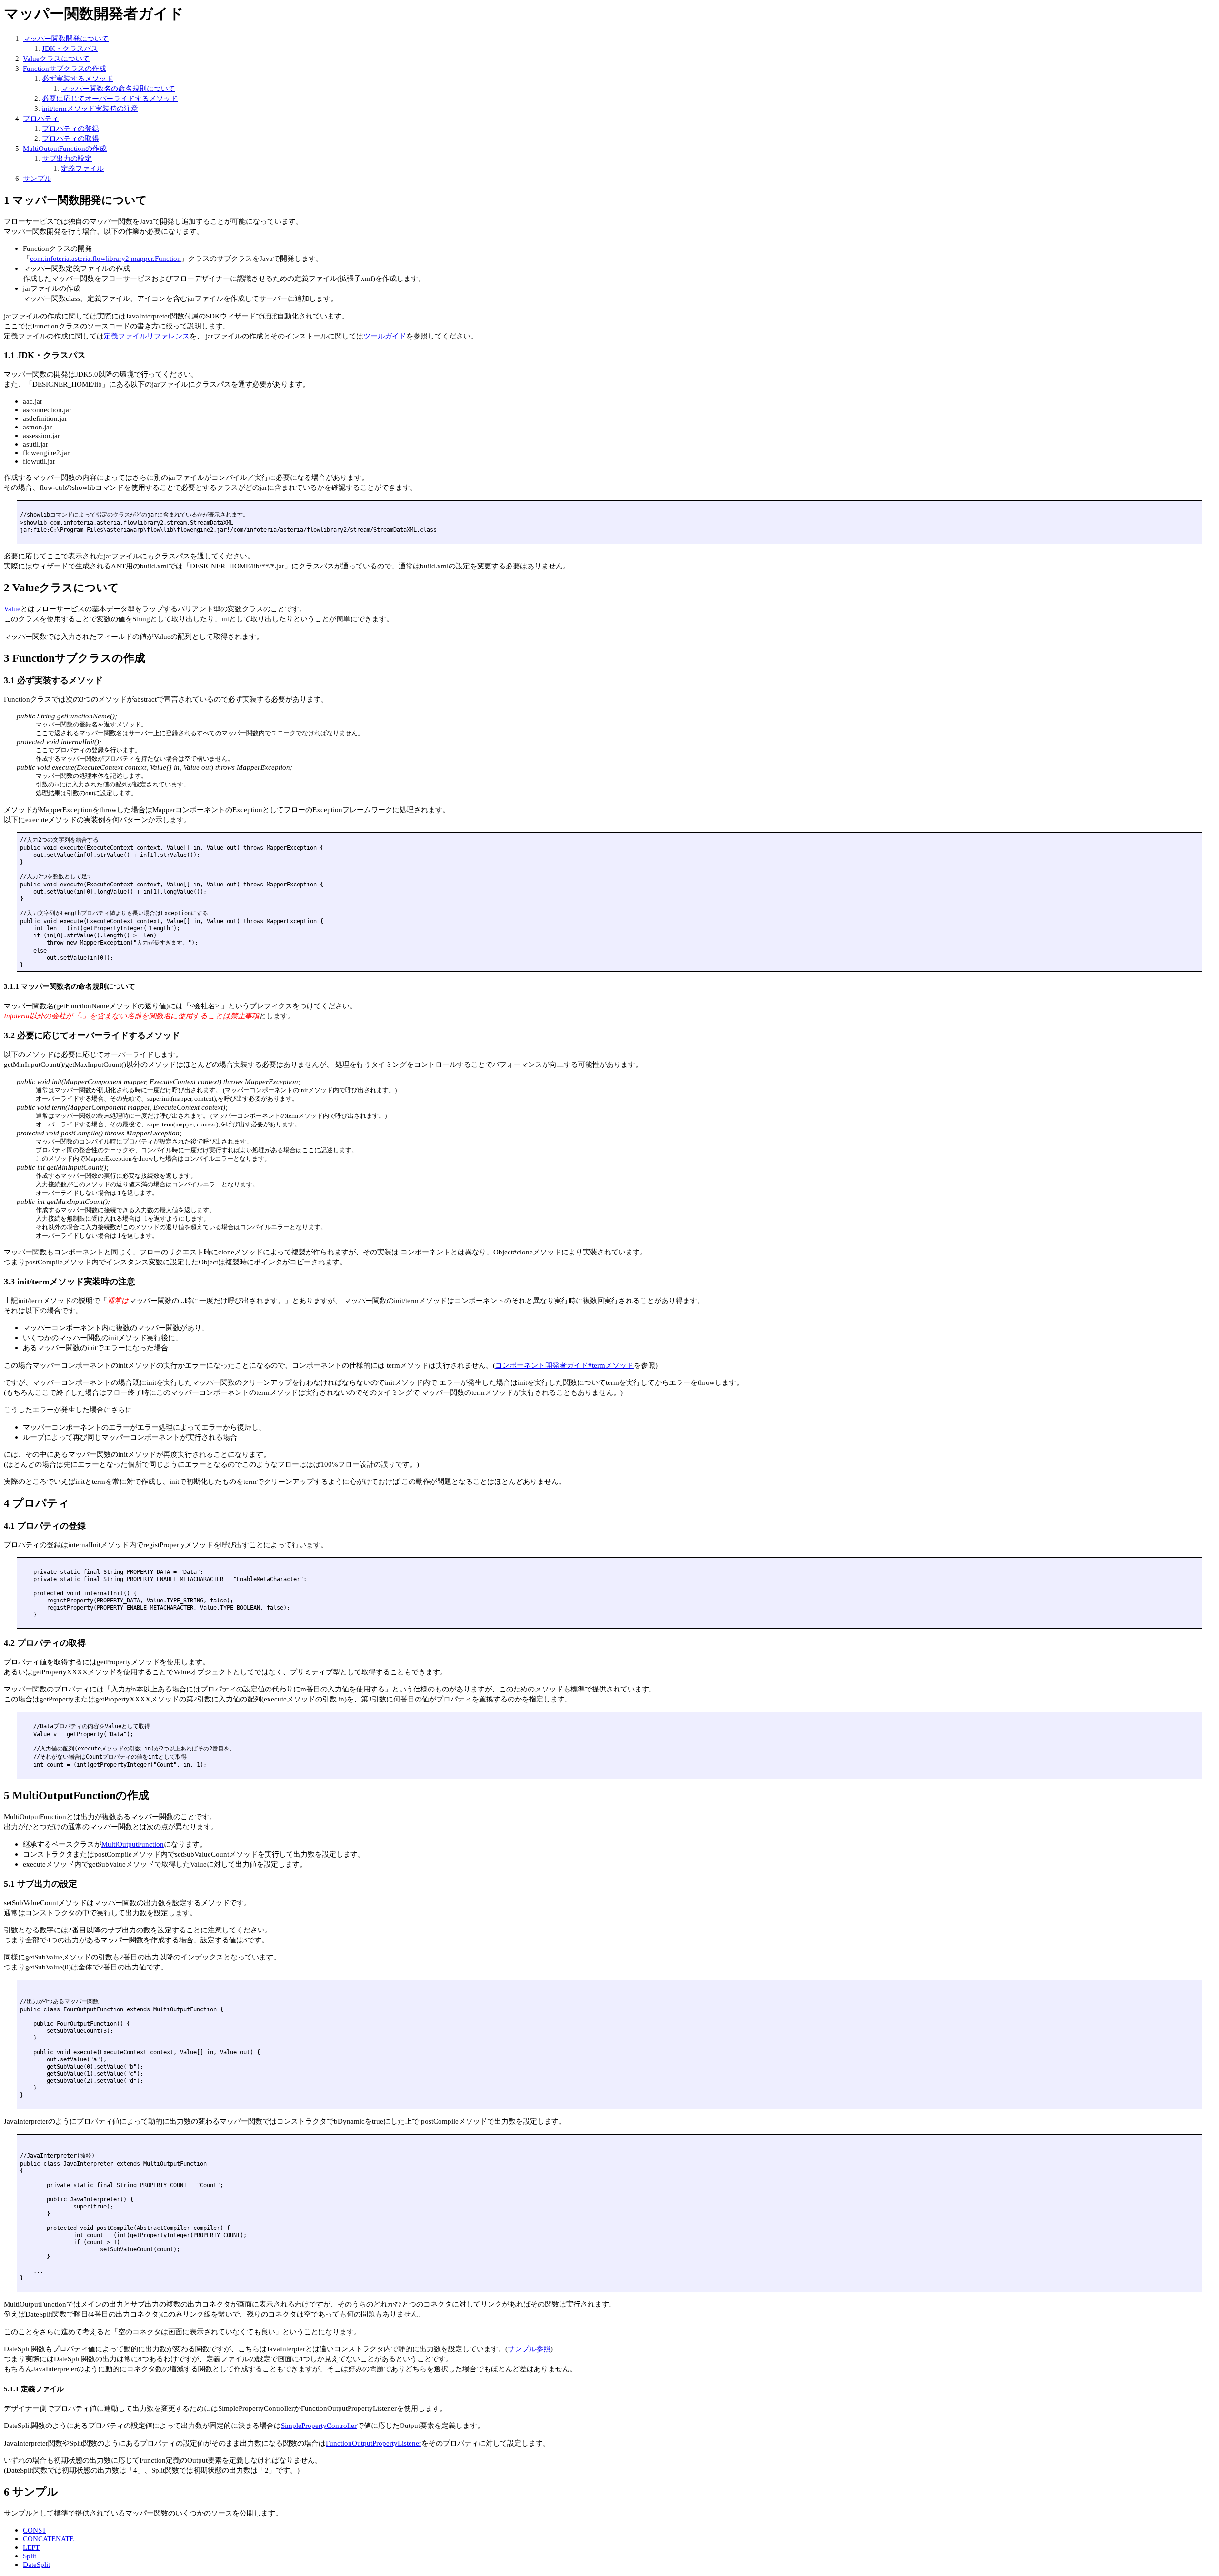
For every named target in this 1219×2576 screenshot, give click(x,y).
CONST (35, 2530)
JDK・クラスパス (70, 48)
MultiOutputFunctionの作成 (65, 148)
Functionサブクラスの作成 (65, 68)
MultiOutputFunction (133, 1844)
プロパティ (41, 118)
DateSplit (36, 2564)
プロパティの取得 (70, 138)
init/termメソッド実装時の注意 (90, 108)
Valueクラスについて (56, 58)
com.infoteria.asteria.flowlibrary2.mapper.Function (105, 258)
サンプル (37, 178)
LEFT (31, 2547)
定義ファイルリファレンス (147, 336)
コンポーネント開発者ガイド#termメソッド (565, 1365)
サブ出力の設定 (67, 158)
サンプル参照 (529, 2349)
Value (12, 609)
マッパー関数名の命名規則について (118, 88)
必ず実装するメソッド (78, 78)
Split (30, 2556)
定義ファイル (82, 168)
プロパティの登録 (70, 128)
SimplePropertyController (319, 2425)
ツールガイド (385, 336)
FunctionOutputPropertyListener (374, 2443)
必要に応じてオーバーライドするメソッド (110, 98)
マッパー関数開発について (66, 38)
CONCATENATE (48, 2539)
